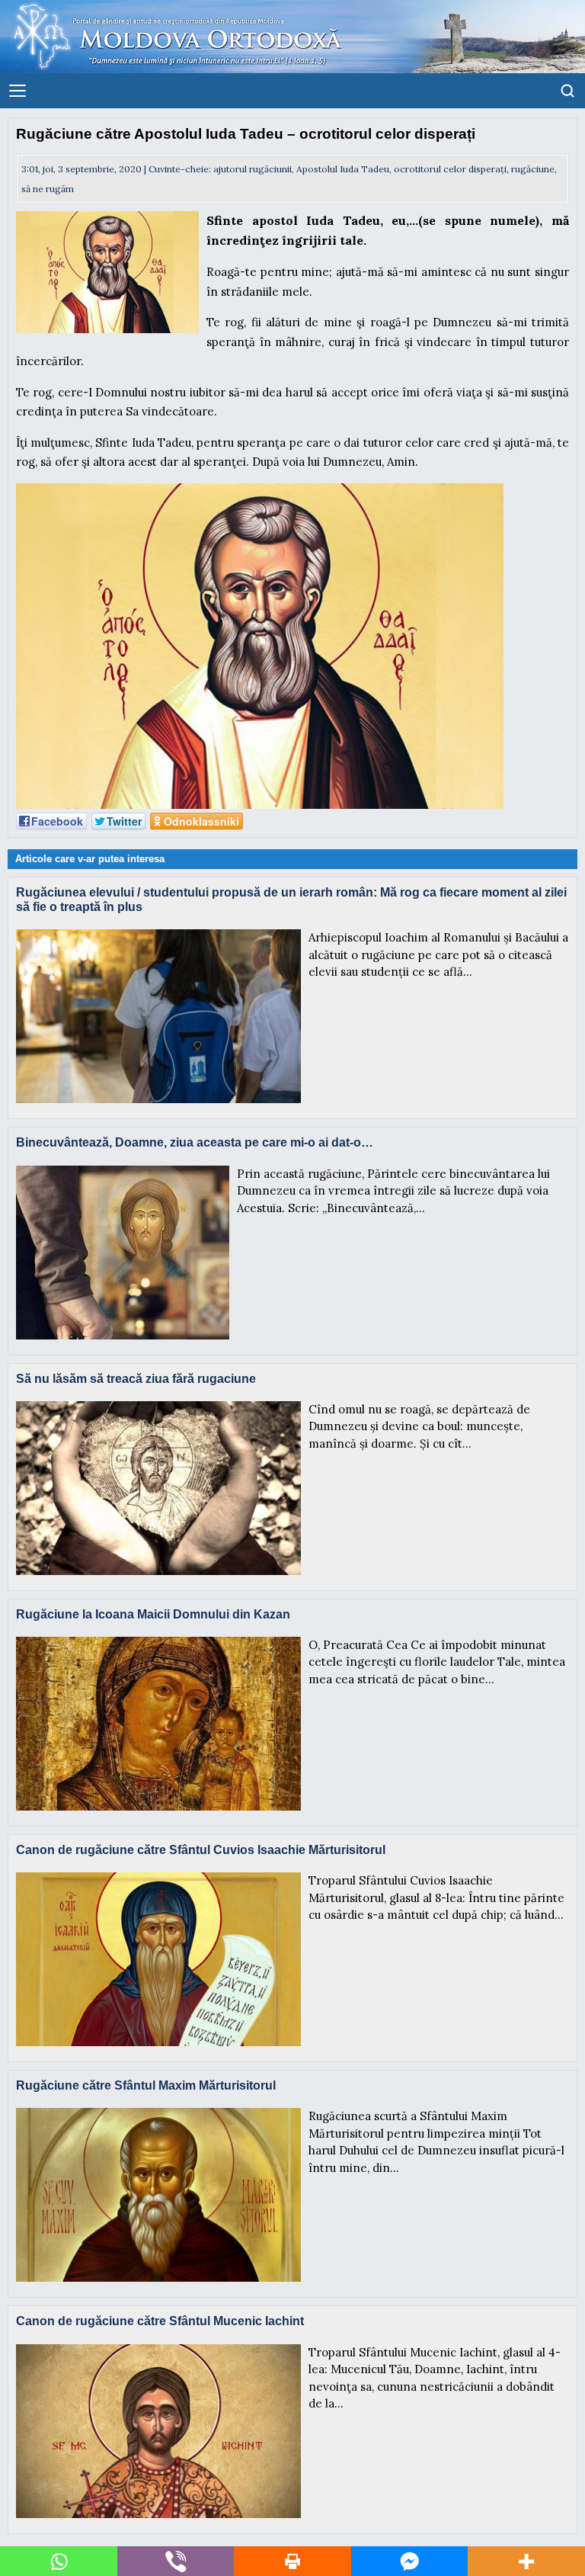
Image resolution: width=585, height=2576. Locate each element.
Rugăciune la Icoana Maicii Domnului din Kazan (153, 1614)
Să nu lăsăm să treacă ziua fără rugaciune (136, 1379)
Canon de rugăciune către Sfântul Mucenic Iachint (160, 2321)
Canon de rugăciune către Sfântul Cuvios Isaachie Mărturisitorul (201, 1850)
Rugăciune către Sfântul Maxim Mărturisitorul (146, 2085)
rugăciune (533, 169)
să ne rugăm (48, 189)
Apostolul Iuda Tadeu (343, 169)
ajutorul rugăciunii (253, 169)
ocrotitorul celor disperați (450, 169)
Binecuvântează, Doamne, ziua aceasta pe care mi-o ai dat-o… (195, 1142)
